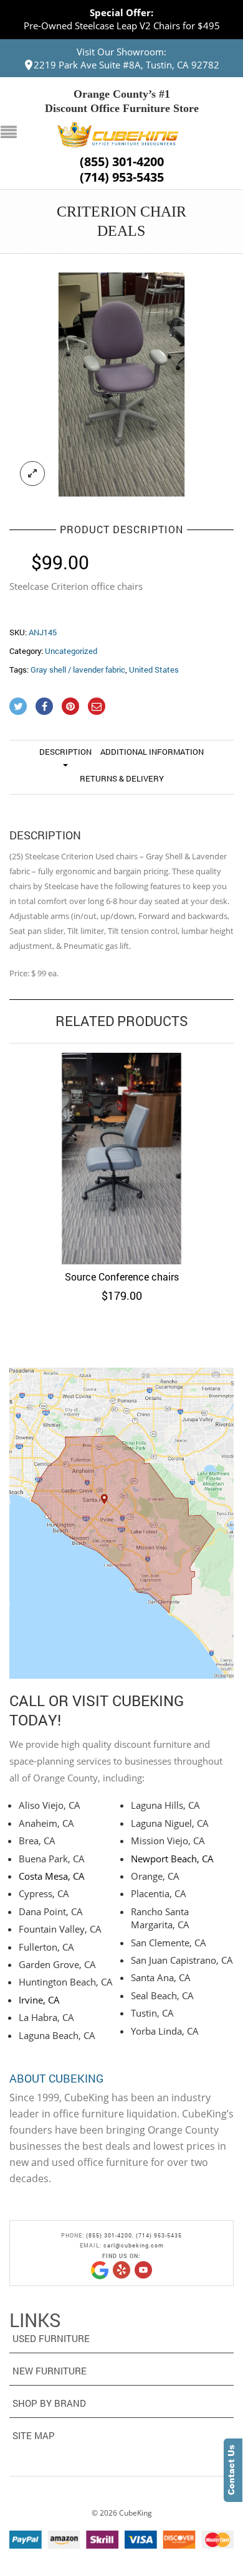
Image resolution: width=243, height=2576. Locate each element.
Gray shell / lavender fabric (78, 670)
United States (154, 670)
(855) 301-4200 (122, 162)
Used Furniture (51, 2338)
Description (65, 752)
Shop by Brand (49, 2403)
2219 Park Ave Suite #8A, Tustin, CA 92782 (126, 65)
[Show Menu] (12, 133)
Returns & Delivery (122, 778)
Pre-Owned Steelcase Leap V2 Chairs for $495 (122, 26)
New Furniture (50, 2371)
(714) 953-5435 (122, 177)
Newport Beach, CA (172, 1859)
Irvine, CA (39, 2000)
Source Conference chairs (122, 1276)
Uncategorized (71, 651)
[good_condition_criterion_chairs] (121, 385)
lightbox (32, 474)
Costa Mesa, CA (52, 1876)
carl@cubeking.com (134, 2245)
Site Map (34, 2435)
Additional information (152, 752)
